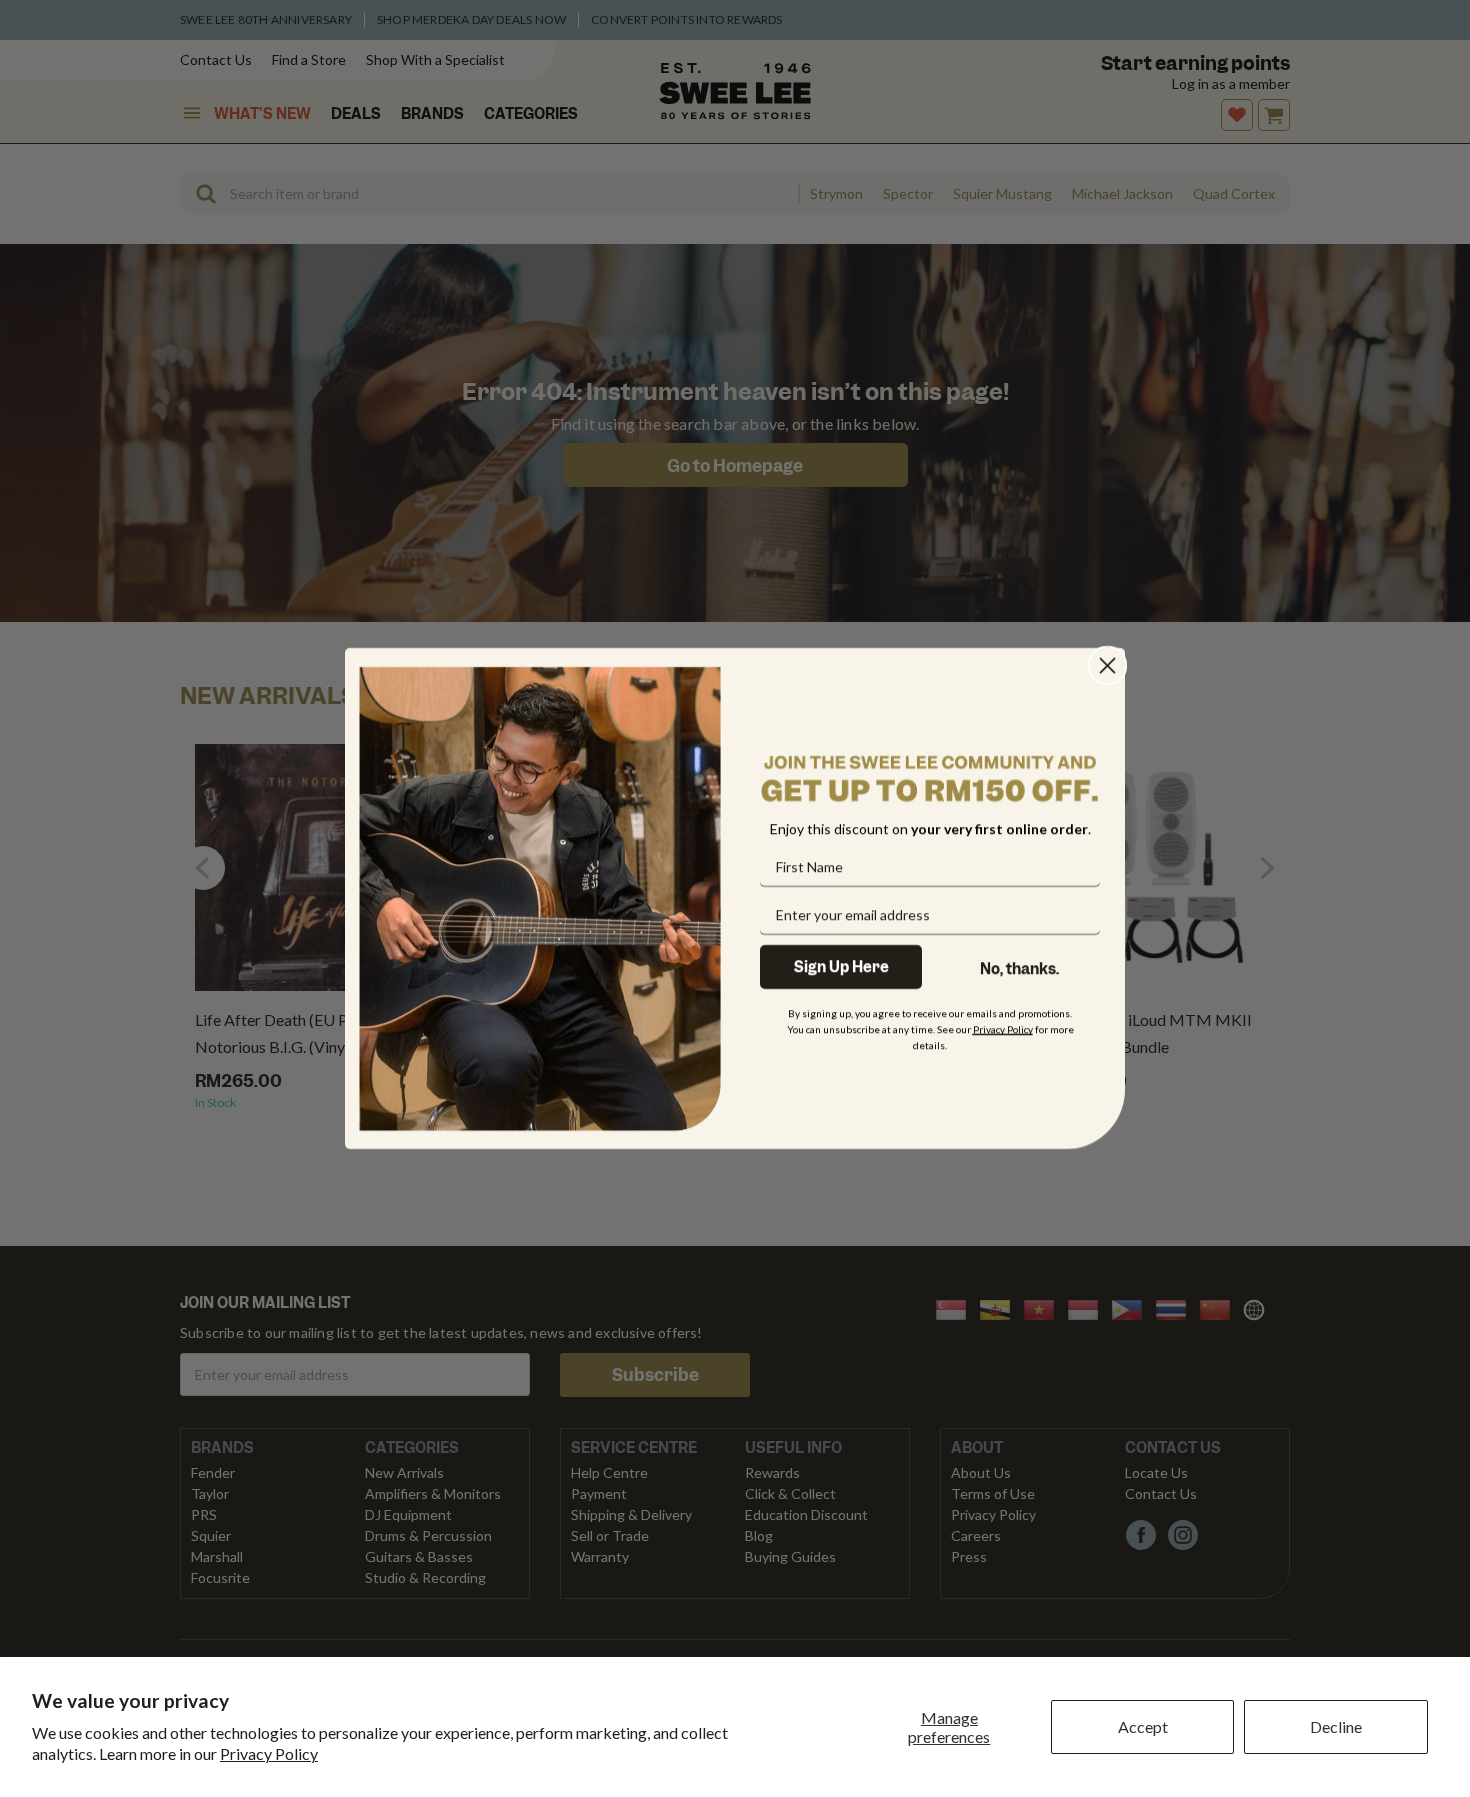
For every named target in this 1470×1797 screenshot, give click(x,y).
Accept (1143, 1726)
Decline (1336, 1726)
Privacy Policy (269, 1753)
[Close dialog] (1107, 665)
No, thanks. (1019, 969)
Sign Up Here (841, 967)
